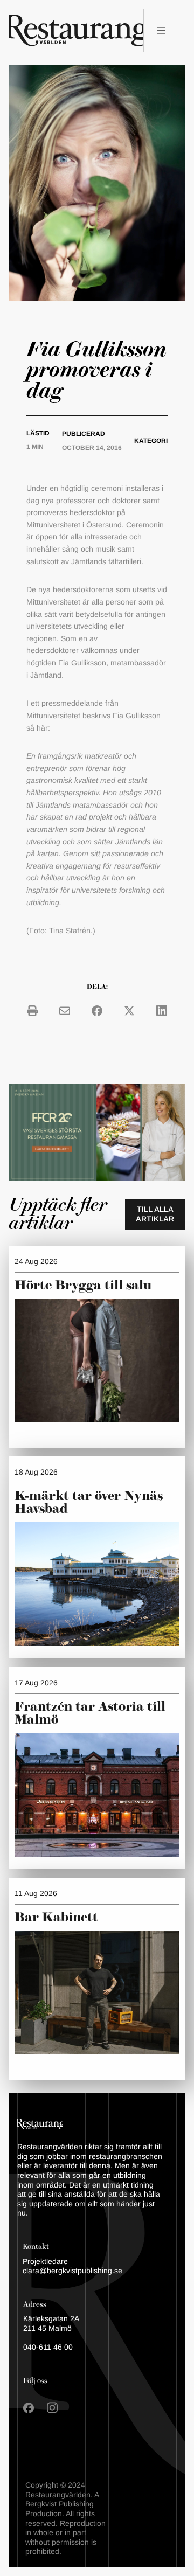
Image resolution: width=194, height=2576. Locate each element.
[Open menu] (161, 31)
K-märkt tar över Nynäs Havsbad (89, 1503)
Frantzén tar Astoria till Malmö (90, 1713)
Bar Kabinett (58, 1918)
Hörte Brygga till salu (83, 1286)
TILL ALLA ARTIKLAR (155, 1214)
